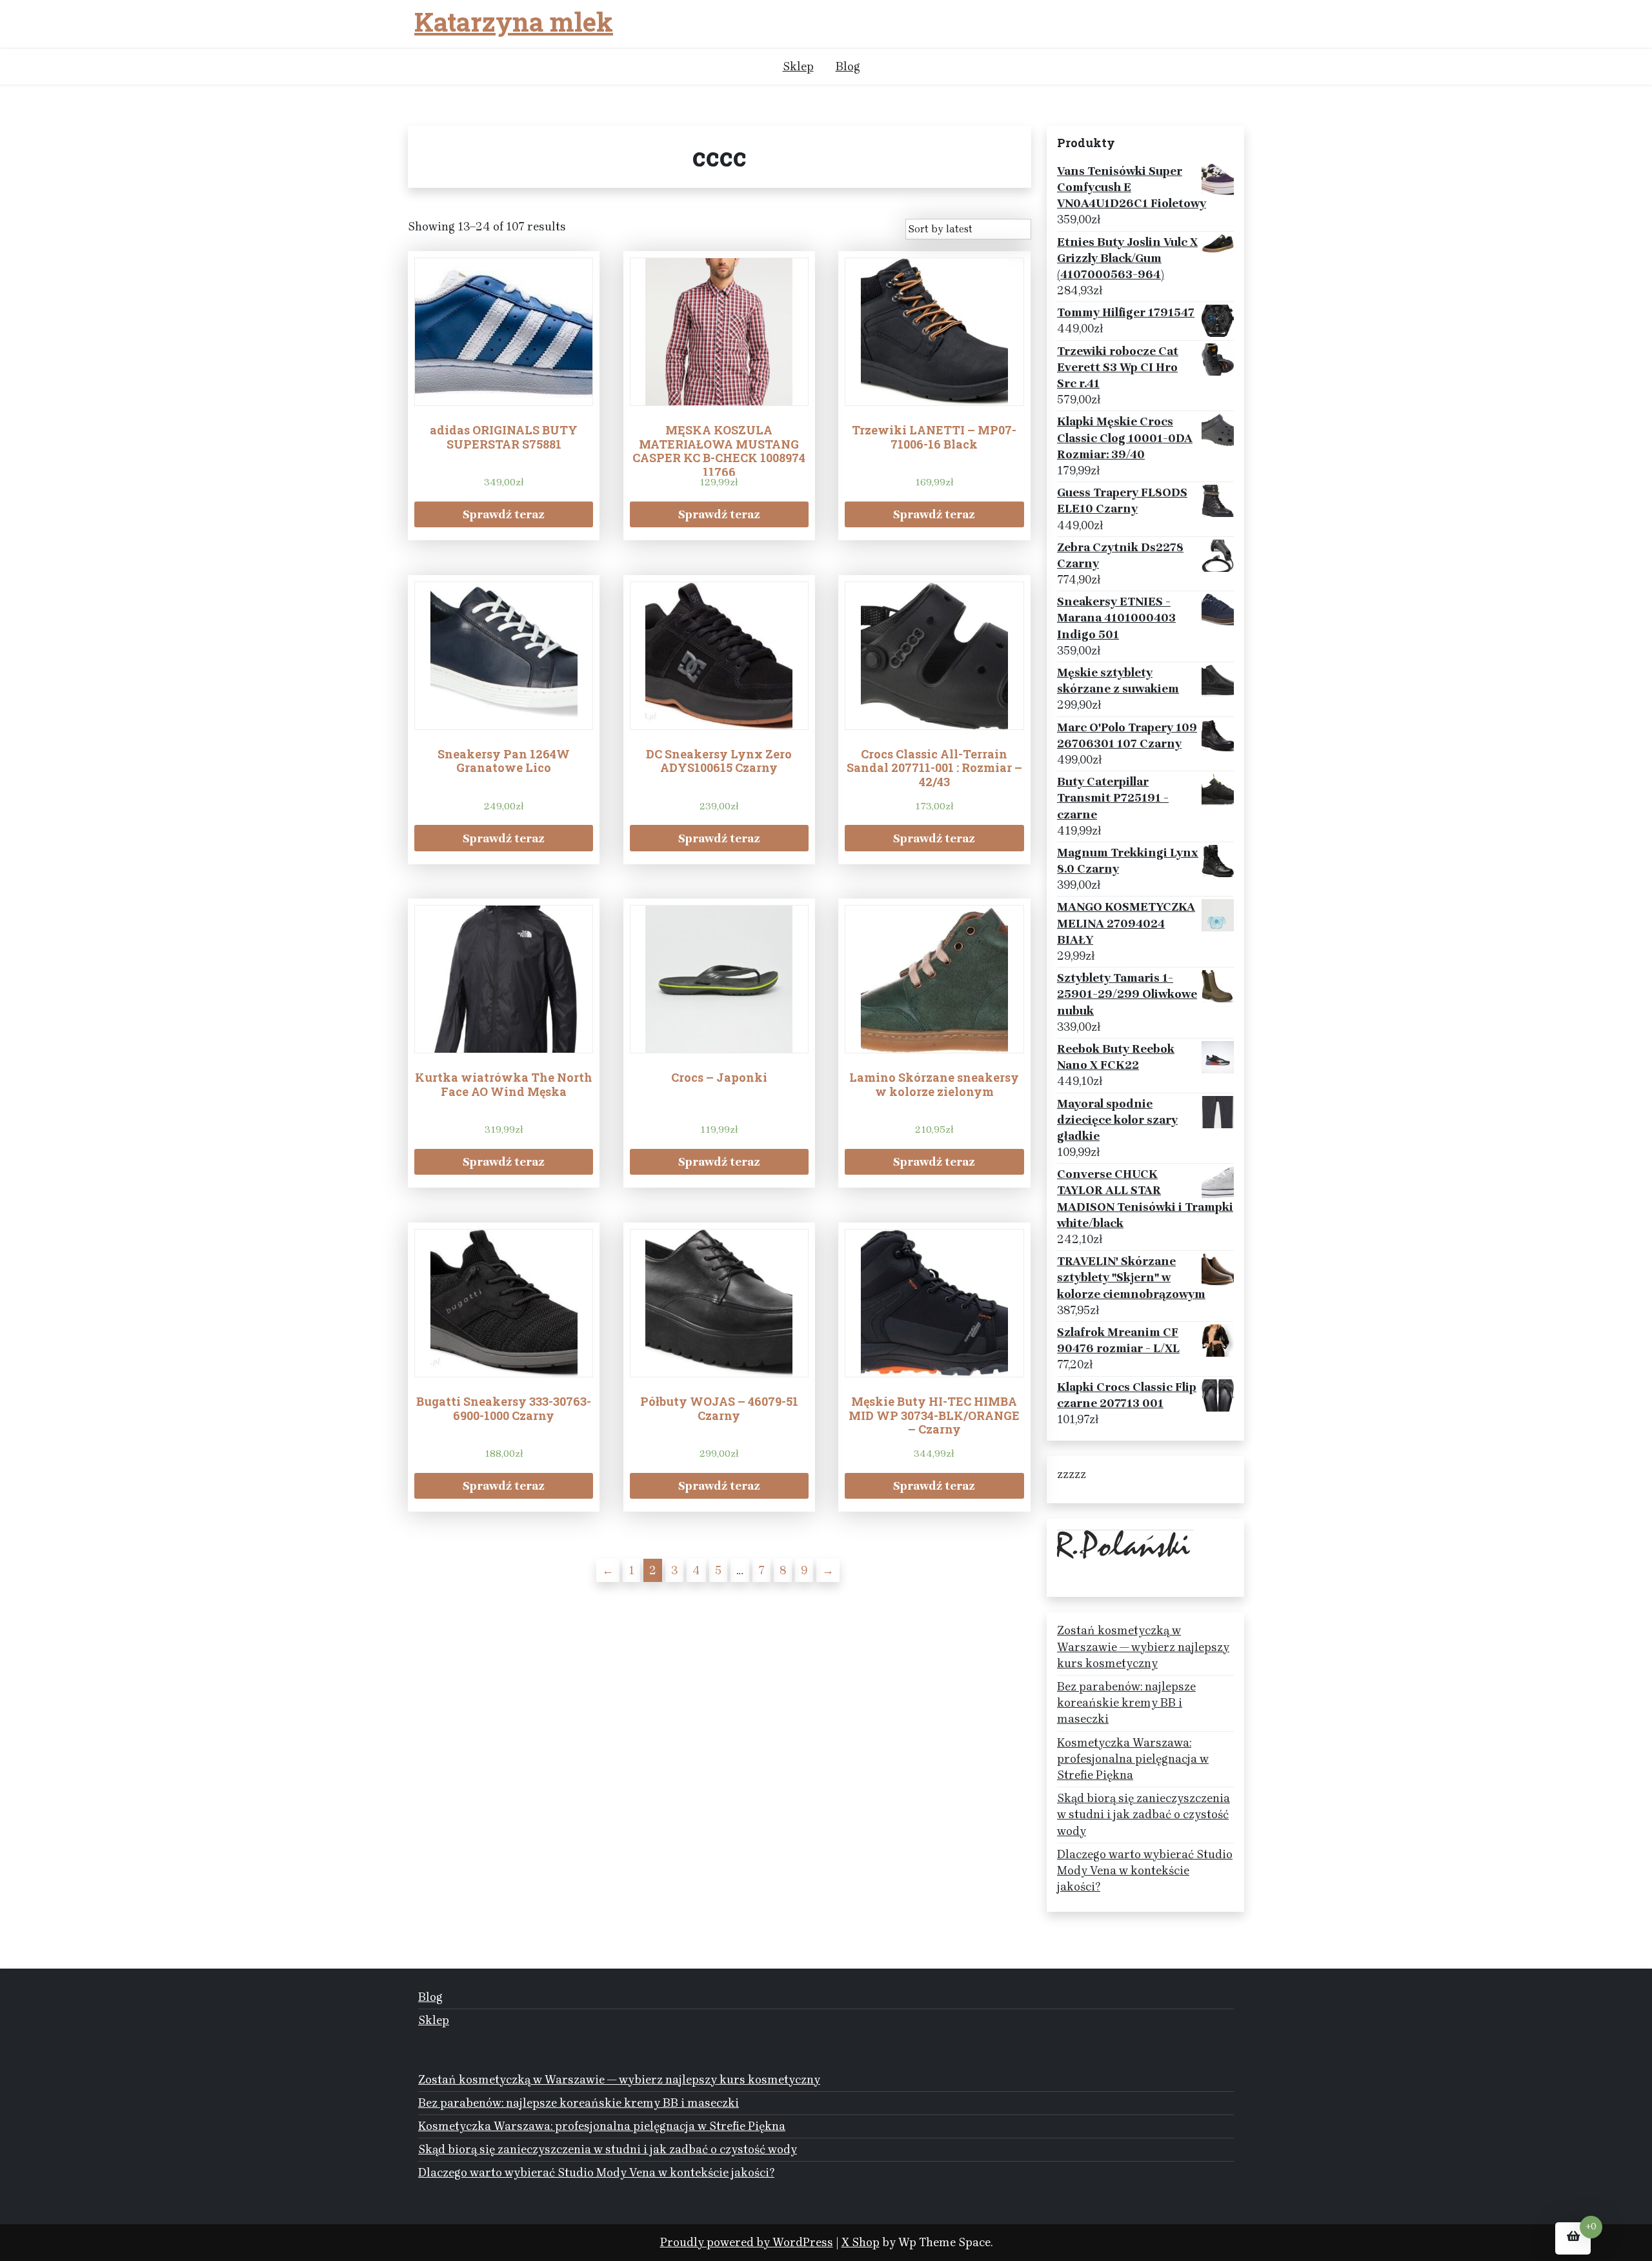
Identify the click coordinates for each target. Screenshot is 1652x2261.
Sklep (798, 66)
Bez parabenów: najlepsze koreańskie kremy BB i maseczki (1126, 1703)
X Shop (861, 2242)
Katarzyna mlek (514, 22)
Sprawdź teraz (504, 514)
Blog (848, 66)
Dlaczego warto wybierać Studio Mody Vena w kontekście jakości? (1145, 1871)
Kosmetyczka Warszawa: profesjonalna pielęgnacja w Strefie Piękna (1133, 1759)
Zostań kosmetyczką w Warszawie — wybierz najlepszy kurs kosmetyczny (1143, 1647)
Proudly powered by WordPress (747, 2242)
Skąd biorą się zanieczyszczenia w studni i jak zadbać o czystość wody (1143, 1814)
